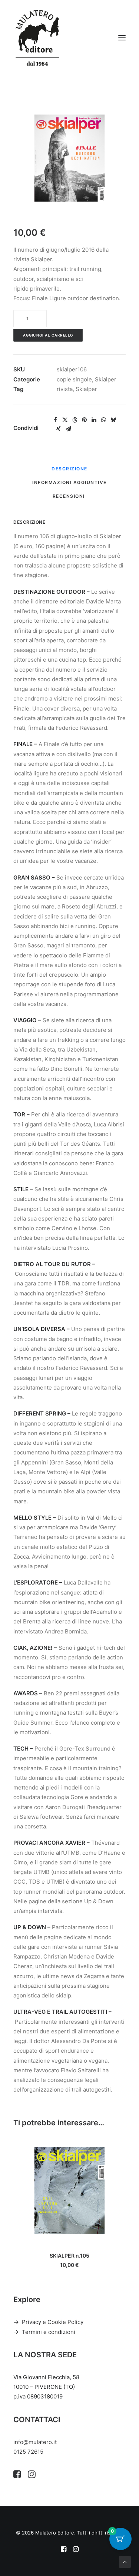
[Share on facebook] (55, 420)
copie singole (74, 379)
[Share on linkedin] (94, 420)
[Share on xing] (59, 429)
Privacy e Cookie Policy (53, 2322)
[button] (122, 38)
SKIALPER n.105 (69, 2256)
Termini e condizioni (49, 2332)
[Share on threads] (75, 420)
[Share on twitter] (65, 420)
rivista (65, 389)
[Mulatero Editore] (37, 38)
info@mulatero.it (35, 2442)
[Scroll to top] (125, 2561)
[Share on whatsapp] (103, 420)
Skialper (106, 379)
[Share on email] (68, 429)
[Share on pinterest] (84, 420)
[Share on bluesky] (113, 420)
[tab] (69, 485)
